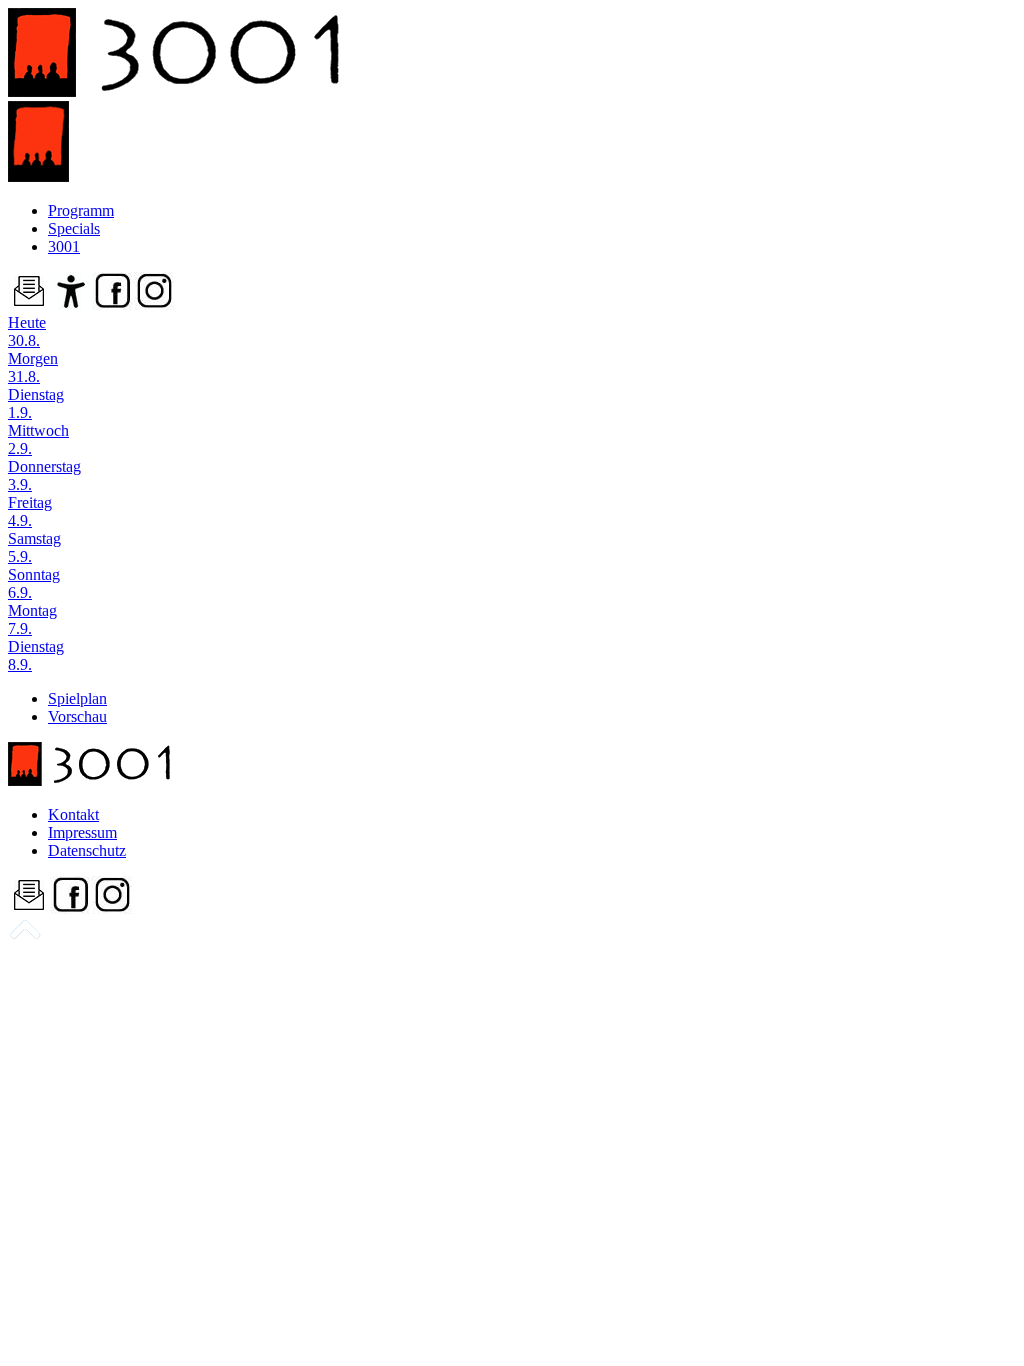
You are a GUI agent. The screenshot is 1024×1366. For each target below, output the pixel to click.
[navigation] (25, 936)
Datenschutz (87, 850)
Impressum (82, 832)
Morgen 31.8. (33, 367)
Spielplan (77, 698)
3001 (64, 246)
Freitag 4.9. (30, 511)
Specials (74, 228)
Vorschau (77, 716)
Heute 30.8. (27, 331)
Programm (81, 210)
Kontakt (73, 814)
